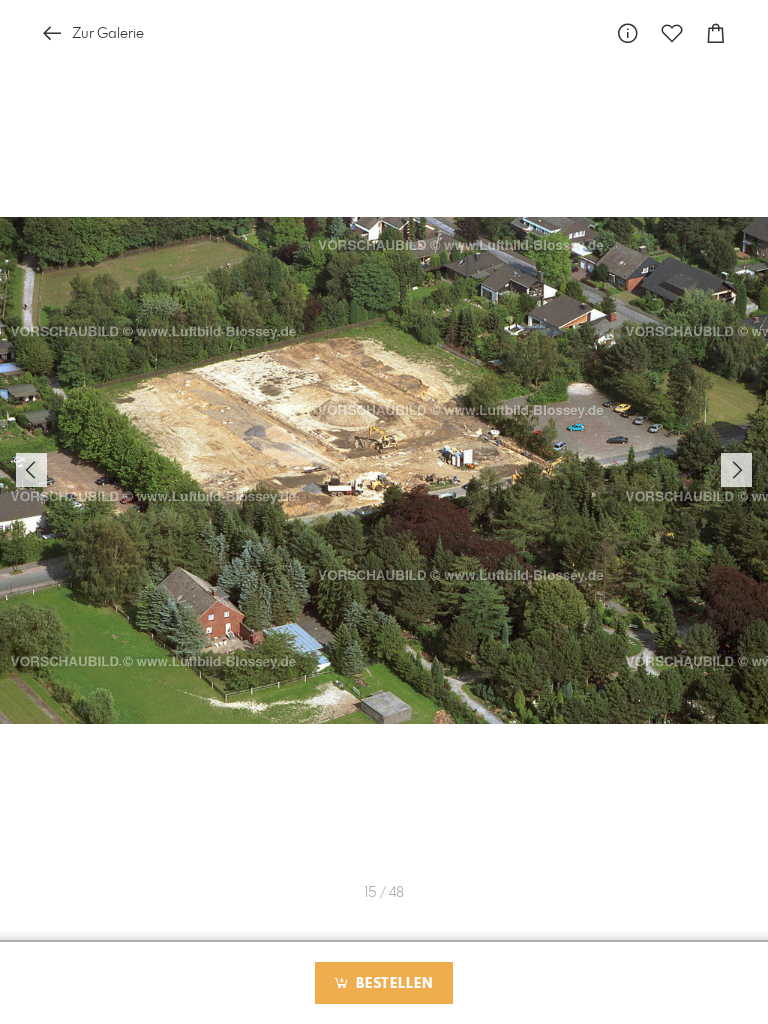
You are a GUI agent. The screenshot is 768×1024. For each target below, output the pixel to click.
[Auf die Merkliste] (672, 33)
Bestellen (392, 984)
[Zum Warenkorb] (716, 33)
